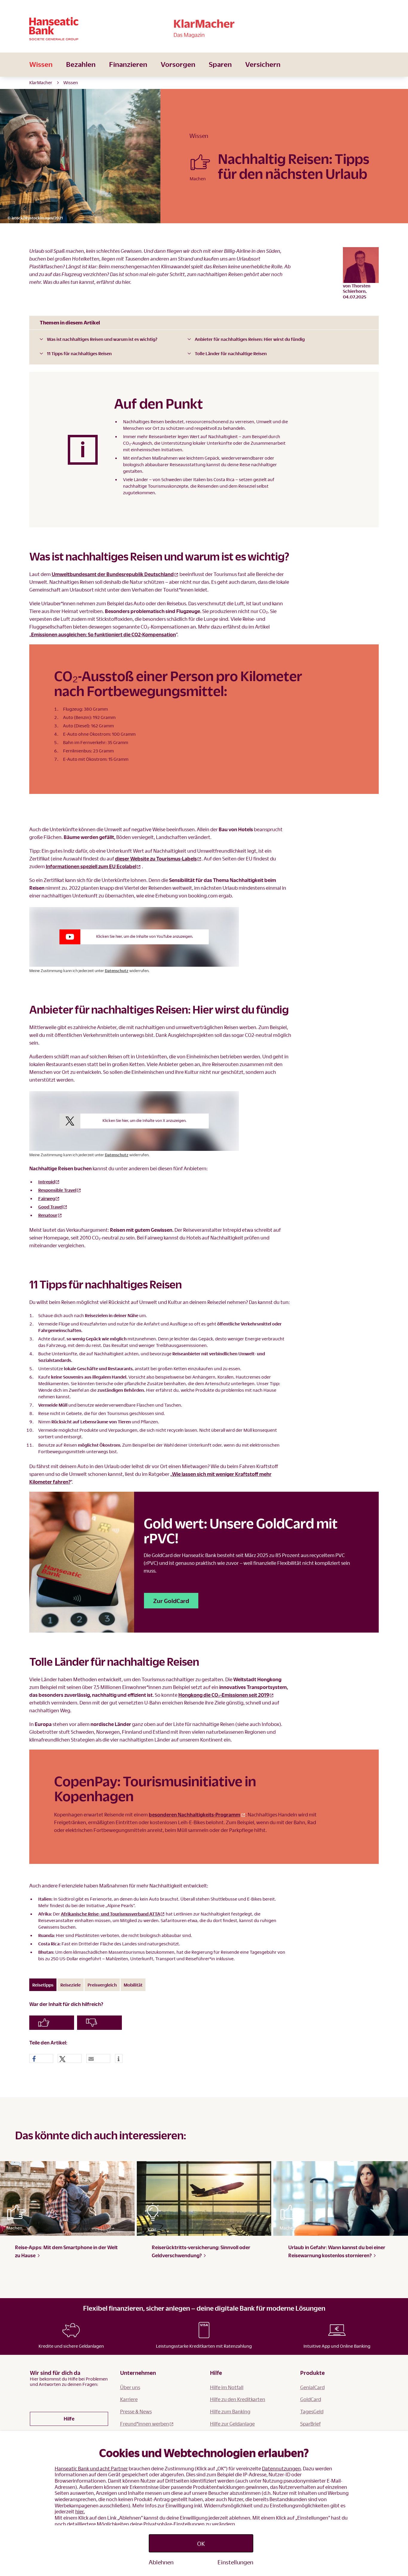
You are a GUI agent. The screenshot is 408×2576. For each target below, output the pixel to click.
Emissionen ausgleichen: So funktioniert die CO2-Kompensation (103, 634)
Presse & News (136, 2411)
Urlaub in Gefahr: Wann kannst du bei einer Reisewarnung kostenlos (337, 2251)
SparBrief (310, 2424)
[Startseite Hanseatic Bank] (88, 29)
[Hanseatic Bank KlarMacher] (204, 29)
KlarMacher (41, 82)
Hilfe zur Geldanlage (232, 2424)
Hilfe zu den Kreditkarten (238, 2399)
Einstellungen (235, 2562)
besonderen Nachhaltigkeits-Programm (194, 1814)
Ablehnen (161, 2562)
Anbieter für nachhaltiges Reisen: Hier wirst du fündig (250, 339)
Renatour (48, 1215)
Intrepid (47, 1182)
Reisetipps (43, 1985)
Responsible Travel (57, 1190)
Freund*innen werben (145, 2424)
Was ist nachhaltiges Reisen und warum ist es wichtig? (102, 339)
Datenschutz (117, 971)
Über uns (130, 2387)
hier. (80, 2511)
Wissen (41, 64)
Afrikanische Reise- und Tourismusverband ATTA (111, 1914)
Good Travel (50, 1207)
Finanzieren (128, 64)
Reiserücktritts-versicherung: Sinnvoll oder (201, 2251)
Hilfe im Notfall (227, 2387)
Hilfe (69, 2419)
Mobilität (133, 1985)
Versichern (263, 64)
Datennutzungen (281, 2468)
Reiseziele (70, 1985)
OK (201, 2543)
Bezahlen (81, 64)
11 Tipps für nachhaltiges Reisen (79, 353)
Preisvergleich (102, 1985)
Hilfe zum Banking (230, 2411)
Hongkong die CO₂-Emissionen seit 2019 (224, 1695)
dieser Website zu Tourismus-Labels (156, 859)
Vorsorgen (178, 64)
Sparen (220, 64)
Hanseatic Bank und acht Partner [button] (91, 2468)
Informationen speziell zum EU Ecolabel (91, 866)
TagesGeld (312, 2411)
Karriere (129, 2399)
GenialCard (312, 2387)
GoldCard (311, 2399)
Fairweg (47, 1198)
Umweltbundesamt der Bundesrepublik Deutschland (113, 574)
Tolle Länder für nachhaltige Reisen (231, 353)
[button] (41, 2059)
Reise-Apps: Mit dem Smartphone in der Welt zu (66, 2251)
